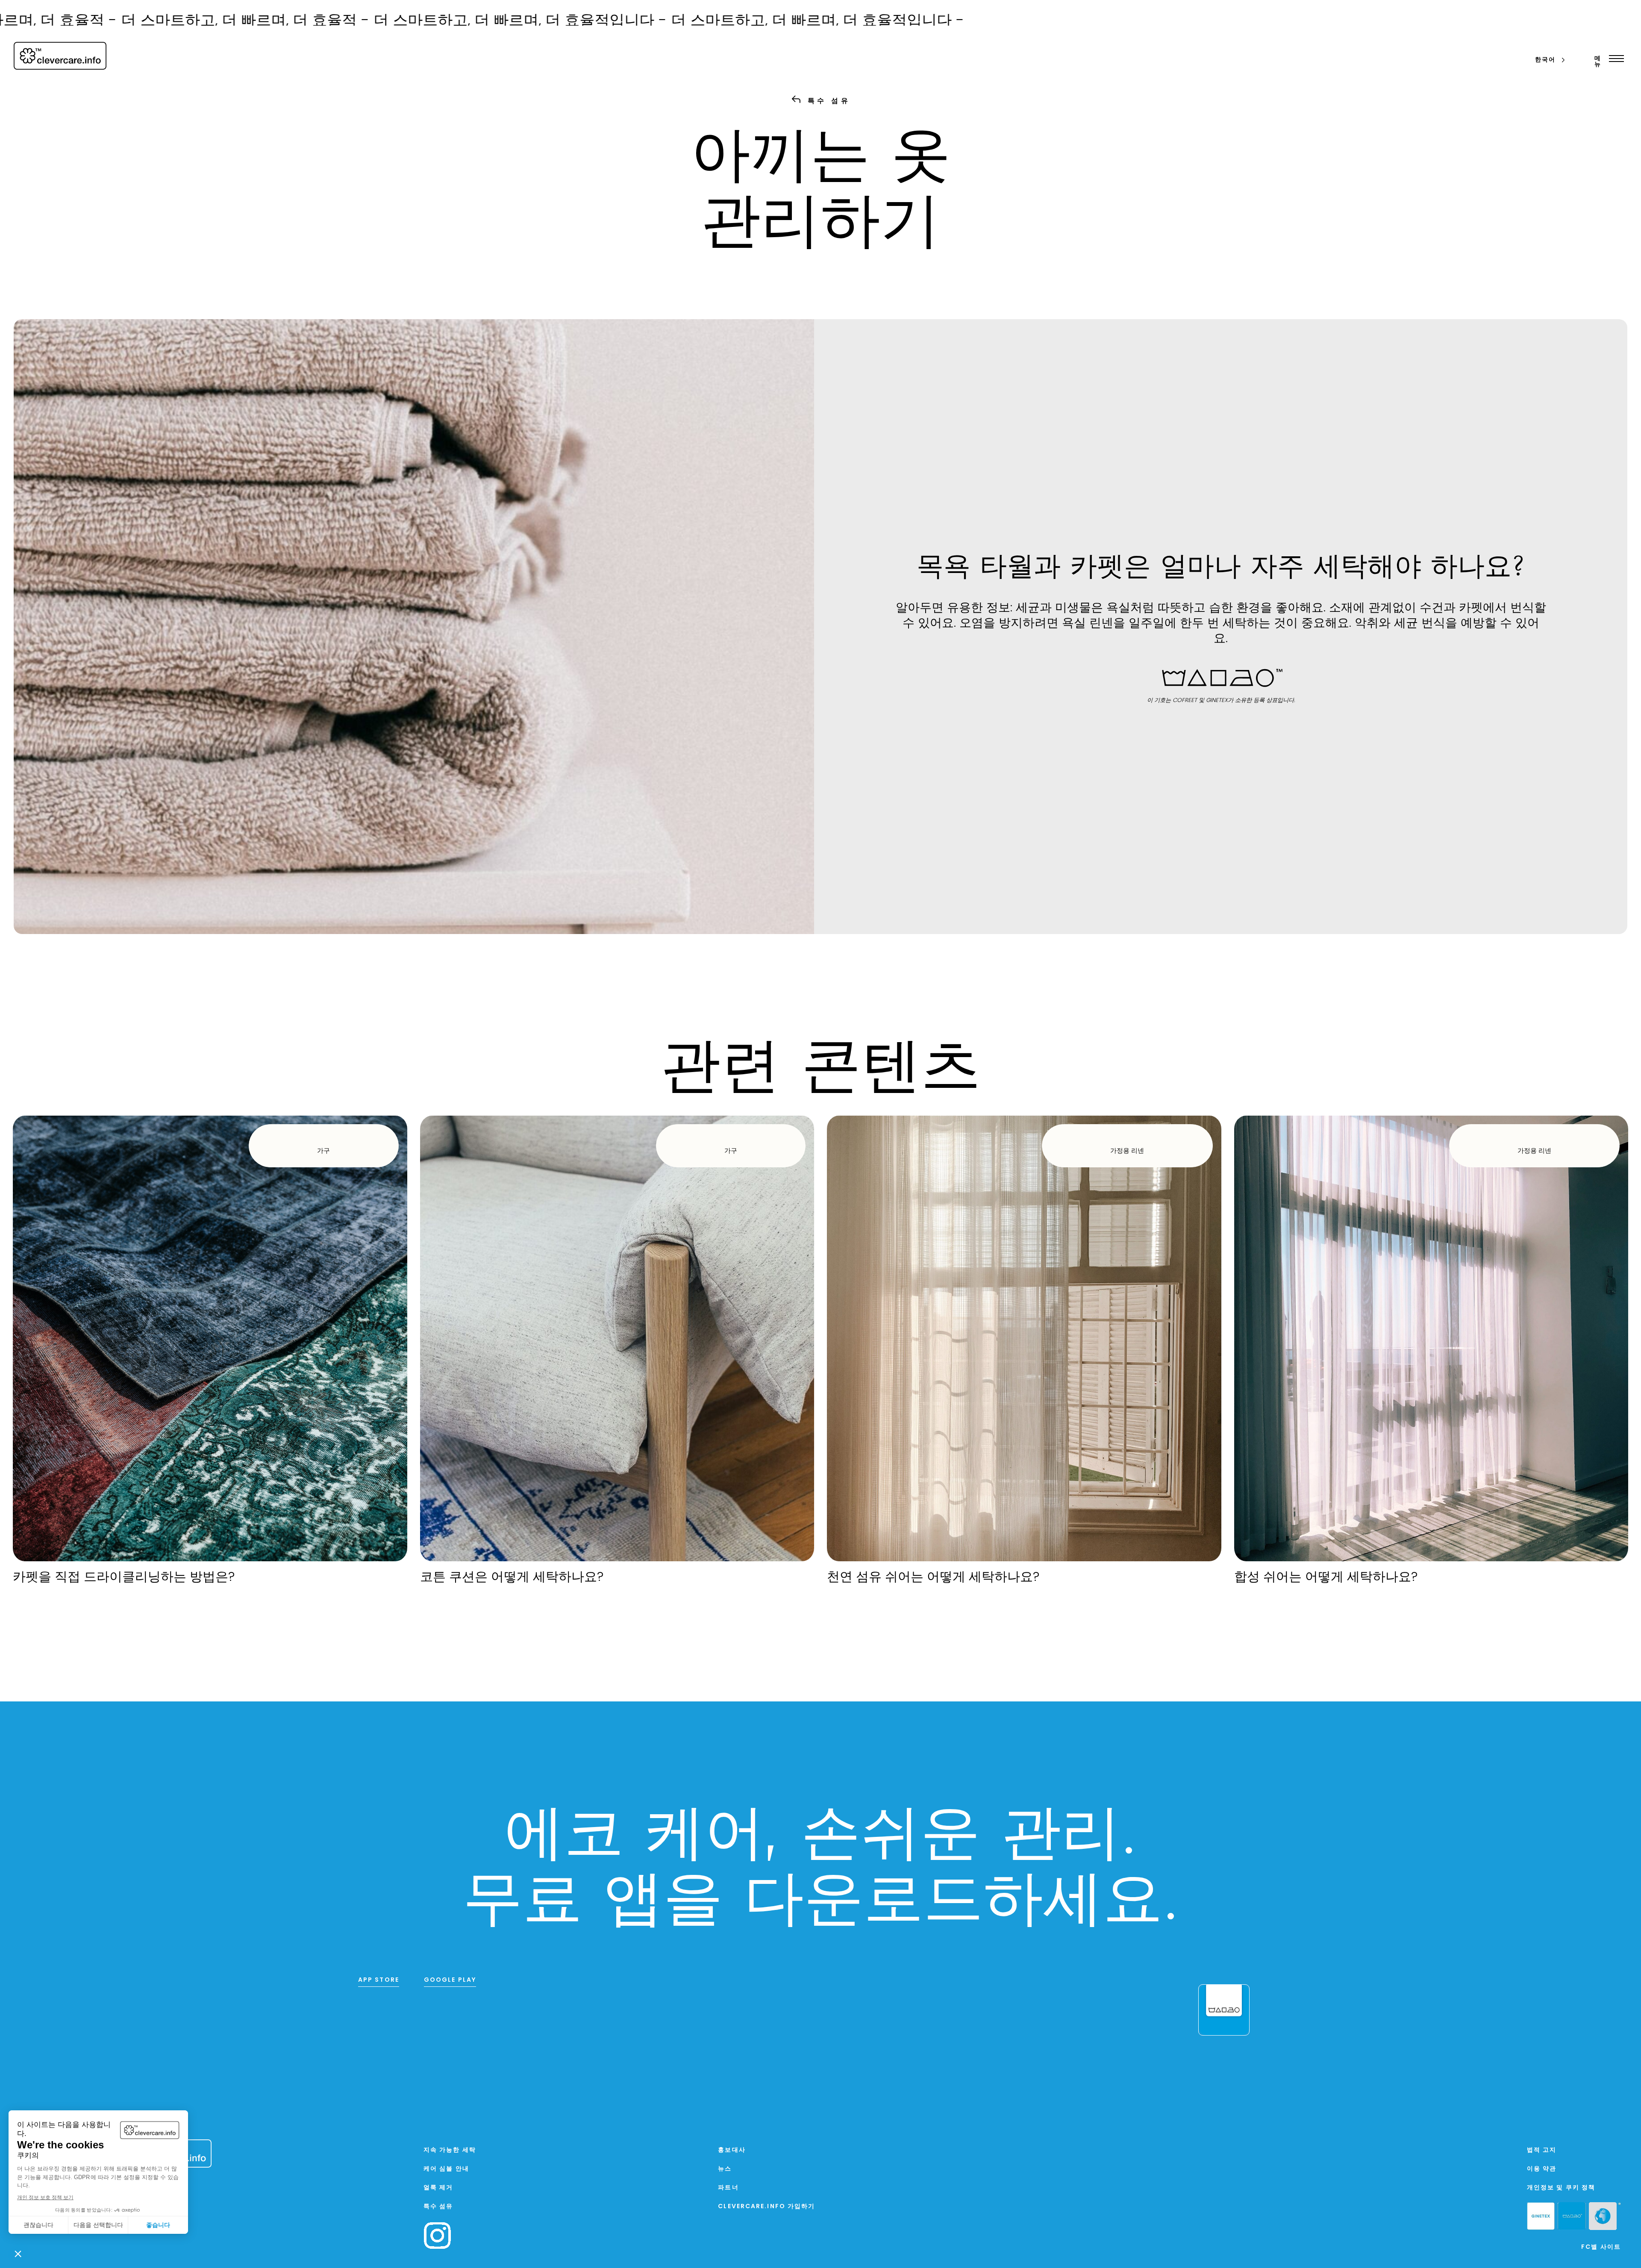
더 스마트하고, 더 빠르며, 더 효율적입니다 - (309, 22)
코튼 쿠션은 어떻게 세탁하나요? (512, 1578)
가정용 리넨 (1127, 1151)
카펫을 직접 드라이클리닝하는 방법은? (124, 1578)
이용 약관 (1542, 2169)
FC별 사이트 (1601, 2247)
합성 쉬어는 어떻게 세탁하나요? (1326, 1578)
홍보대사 (732, 2150)
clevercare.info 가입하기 (766, 2207)
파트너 (728, 2188)
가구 (323, 1151)
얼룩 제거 (438, 2188)
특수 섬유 (438, 2207)
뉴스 (725, 2169)
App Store (379, 1980)
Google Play (450, 1980)
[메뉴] (1614, 59)
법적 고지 (1542, 2150)
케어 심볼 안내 (446, 2169)
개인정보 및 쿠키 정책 (1561, 2188)
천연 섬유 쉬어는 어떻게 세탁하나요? (933, 1578)
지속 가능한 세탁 (450, 2150)
